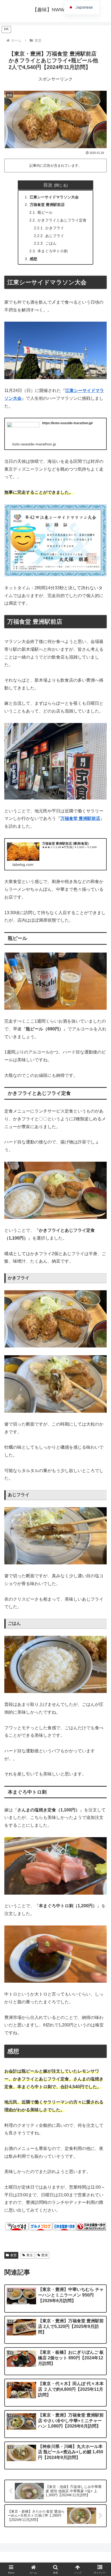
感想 (33, 259)
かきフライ (55, 228)
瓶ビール (45, 212)
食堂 (13, 2255)
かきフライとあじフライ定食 (62, 220)
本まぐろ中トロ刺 (53, 251)
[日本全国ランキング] (91, 2226)
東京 (30, 2255)
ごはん (51, 243)
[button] (100, 1411)
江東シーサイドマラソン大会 (54, 197)
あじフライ (55, 236)
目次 (48, 185)
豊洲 (44, 2255)
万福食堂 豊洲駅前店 (47, 205)
